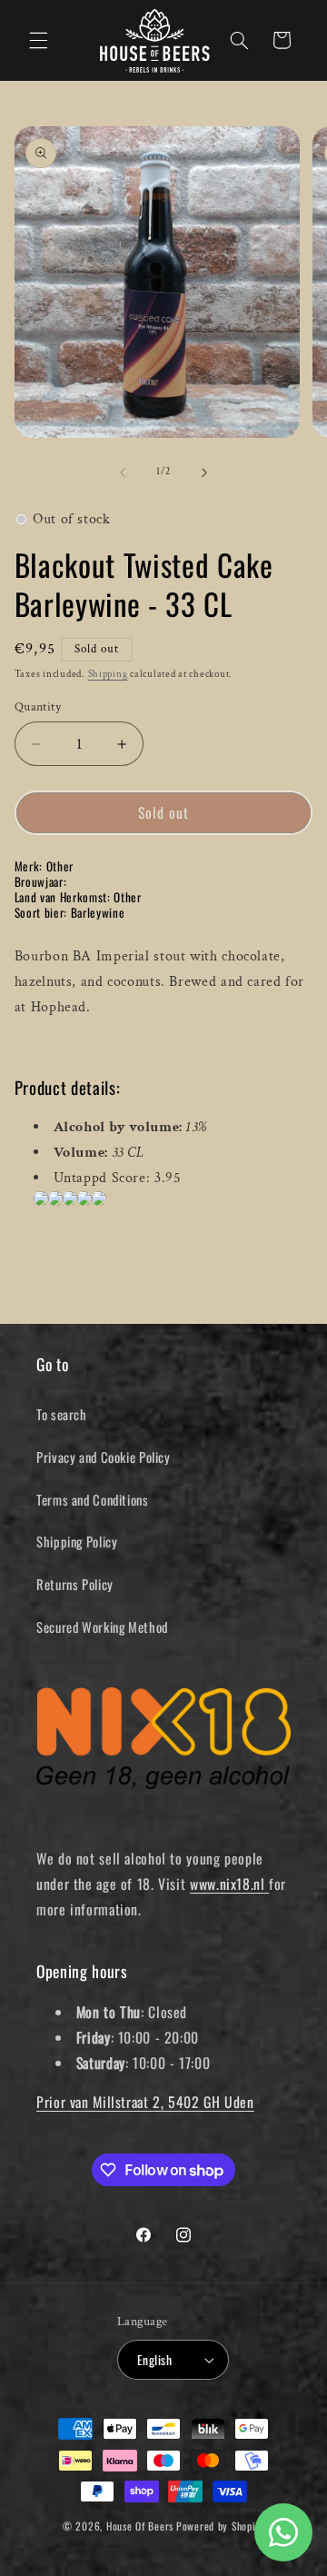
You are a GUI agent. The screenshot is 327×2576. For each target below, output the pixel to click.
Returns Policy (75, 1584)
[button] (38, 40)
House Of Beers (140, 2526)
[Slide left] (123, 472)
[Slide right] (204, 472)
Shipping (108, 674)
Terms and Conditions (93, 1499)
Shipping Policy (77, 1541)
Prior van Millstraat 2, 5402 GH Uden (145, 2102)
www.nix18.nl (229, 1884)
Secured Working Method (102, 1626)
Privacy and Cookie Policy (104, 1457)
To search (62, 1414)
